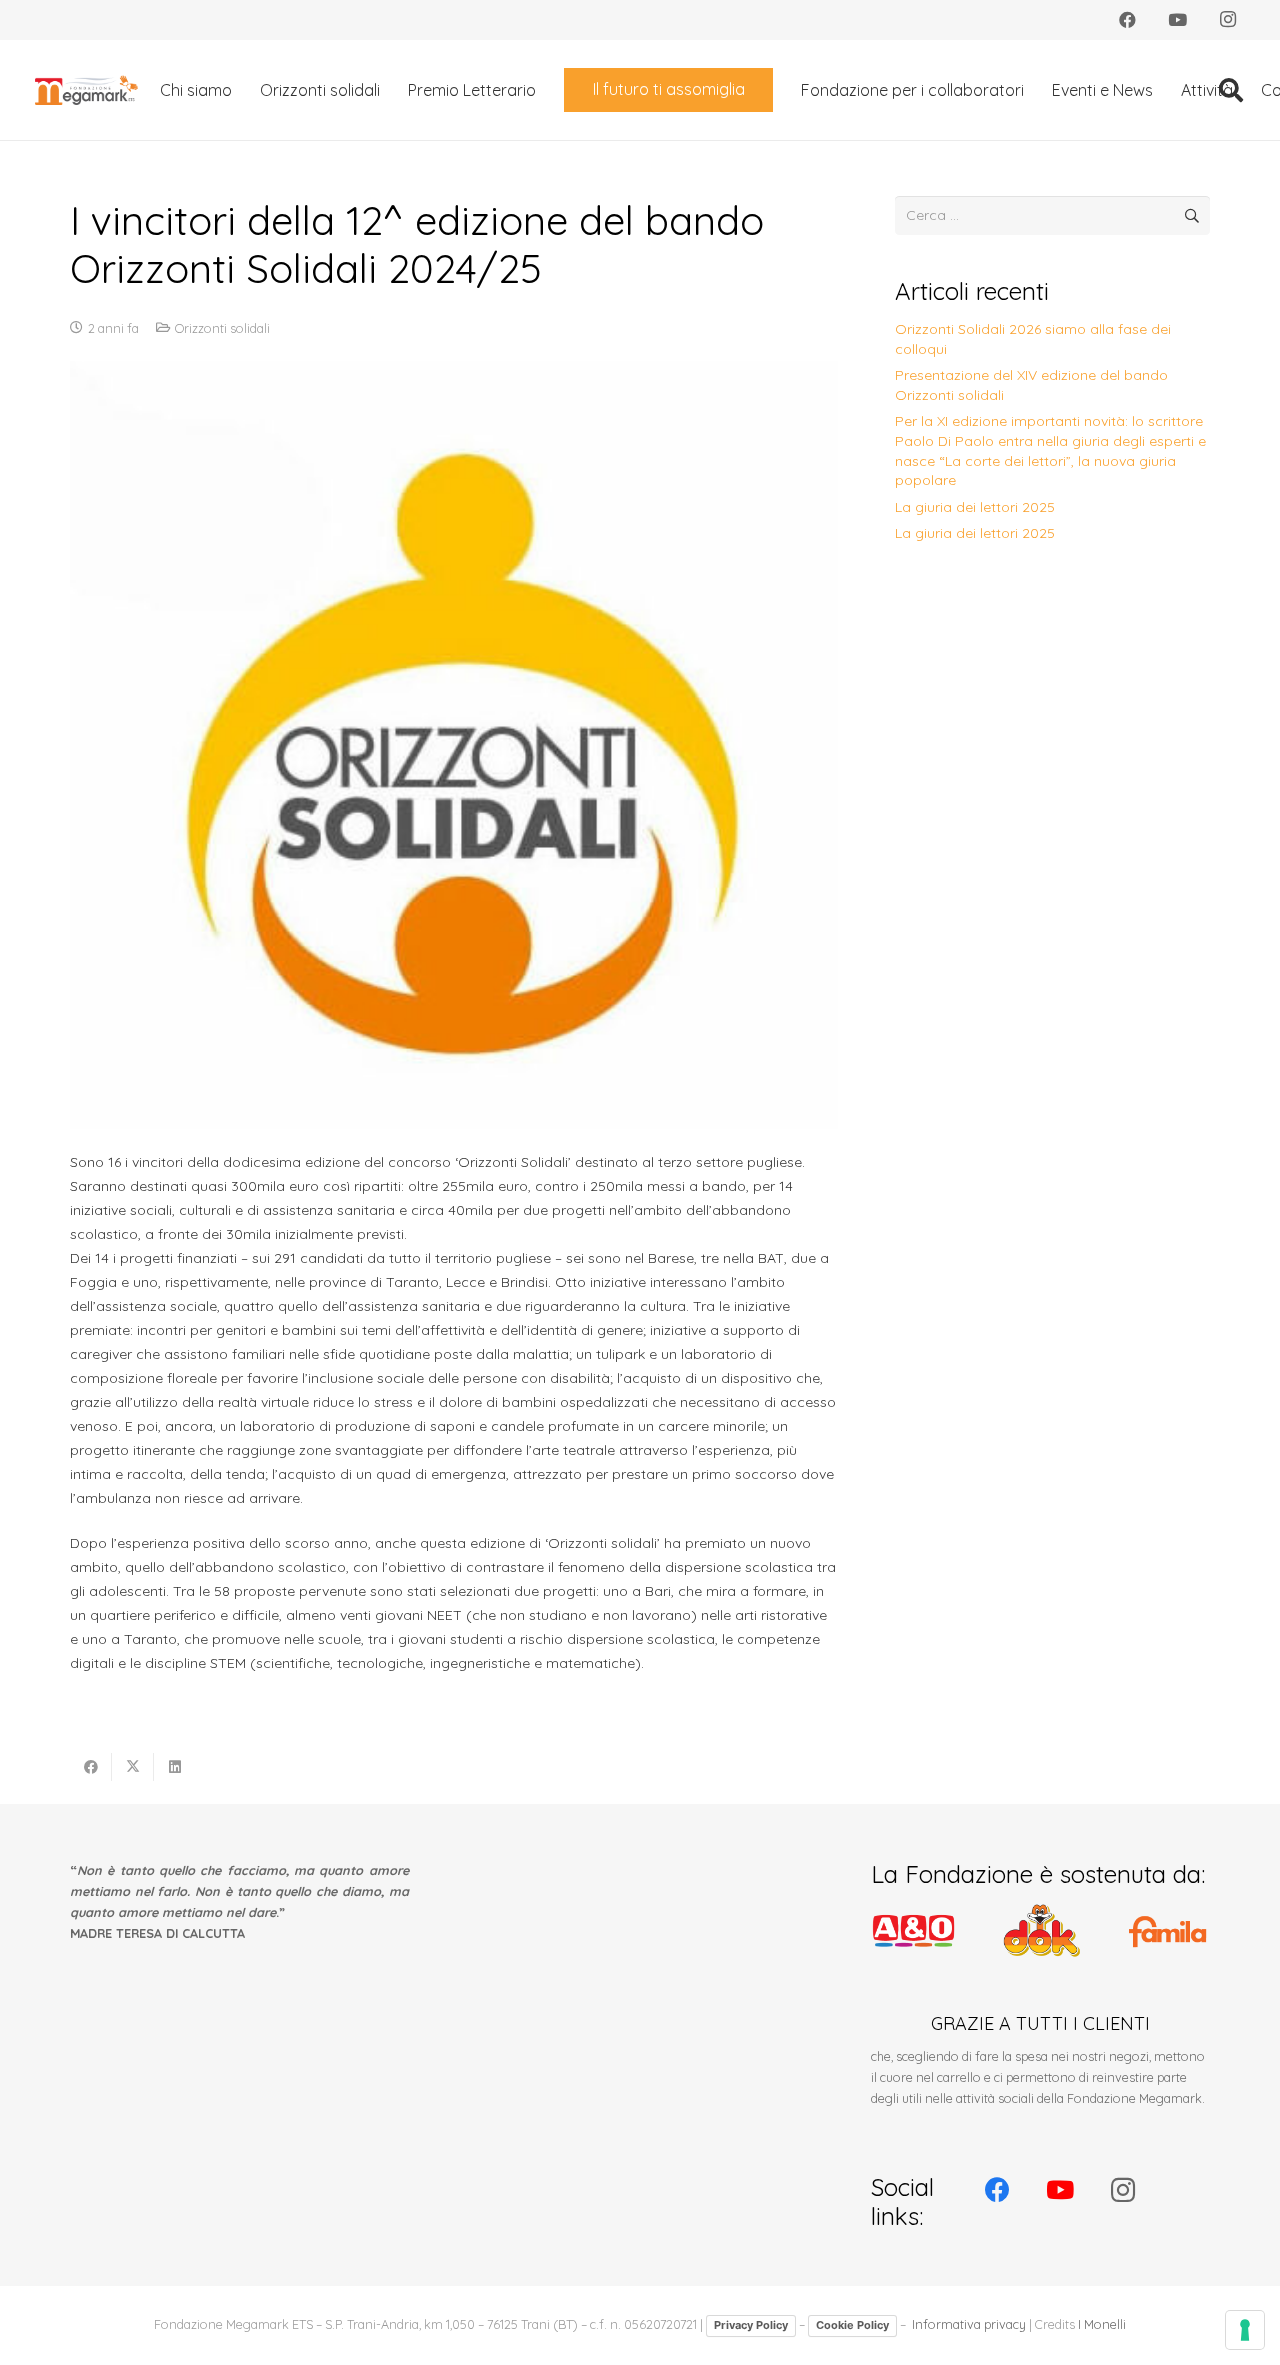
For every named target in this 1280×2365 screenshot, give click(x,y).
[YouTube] (1178, 20)
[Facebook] (1128, 20)
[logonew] (86, 90)
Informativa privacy (969, 2324)
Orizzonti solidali (222, 328)
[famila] (1167, 1930)
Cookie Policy (852, 2325)
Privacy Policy (751, 2325)
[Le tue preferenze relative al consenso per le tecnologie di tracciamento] (1245, 2330)
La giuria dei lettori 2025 (975, 507)
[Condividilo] (91, 1767)
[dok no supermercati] (1040, 1930)
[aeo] (913, 1930)
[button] (550, 89)
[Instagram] (1228, 20)
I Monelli (1102, 2324)
